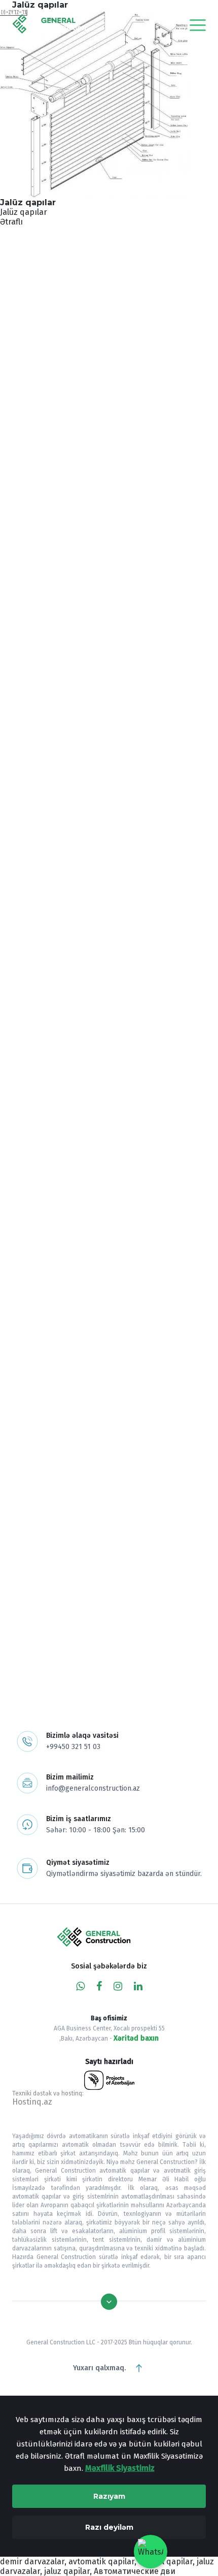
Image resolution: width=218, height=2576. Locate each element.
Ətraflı (11, 222)
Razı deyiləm (109, 2527)
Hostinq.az (32, 2102)
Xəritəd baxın (136, 2038)
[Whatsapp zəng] (80, 1986)
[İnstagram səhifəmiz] (118, 1986)
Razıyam (109, 2496)
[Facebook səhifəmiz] (99, 1986)
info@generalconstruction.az (93, 1788)
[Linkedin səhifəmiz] (138, 1986)
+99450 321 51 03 (73, 1747)
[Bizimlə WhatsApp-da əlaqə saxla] (151, 2552)
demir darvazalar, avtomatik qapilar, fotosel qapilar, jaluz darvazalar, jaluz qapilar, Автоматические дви (107, 2566)
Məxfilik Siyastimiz (120, 2468)
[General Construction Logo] (75, 25)
